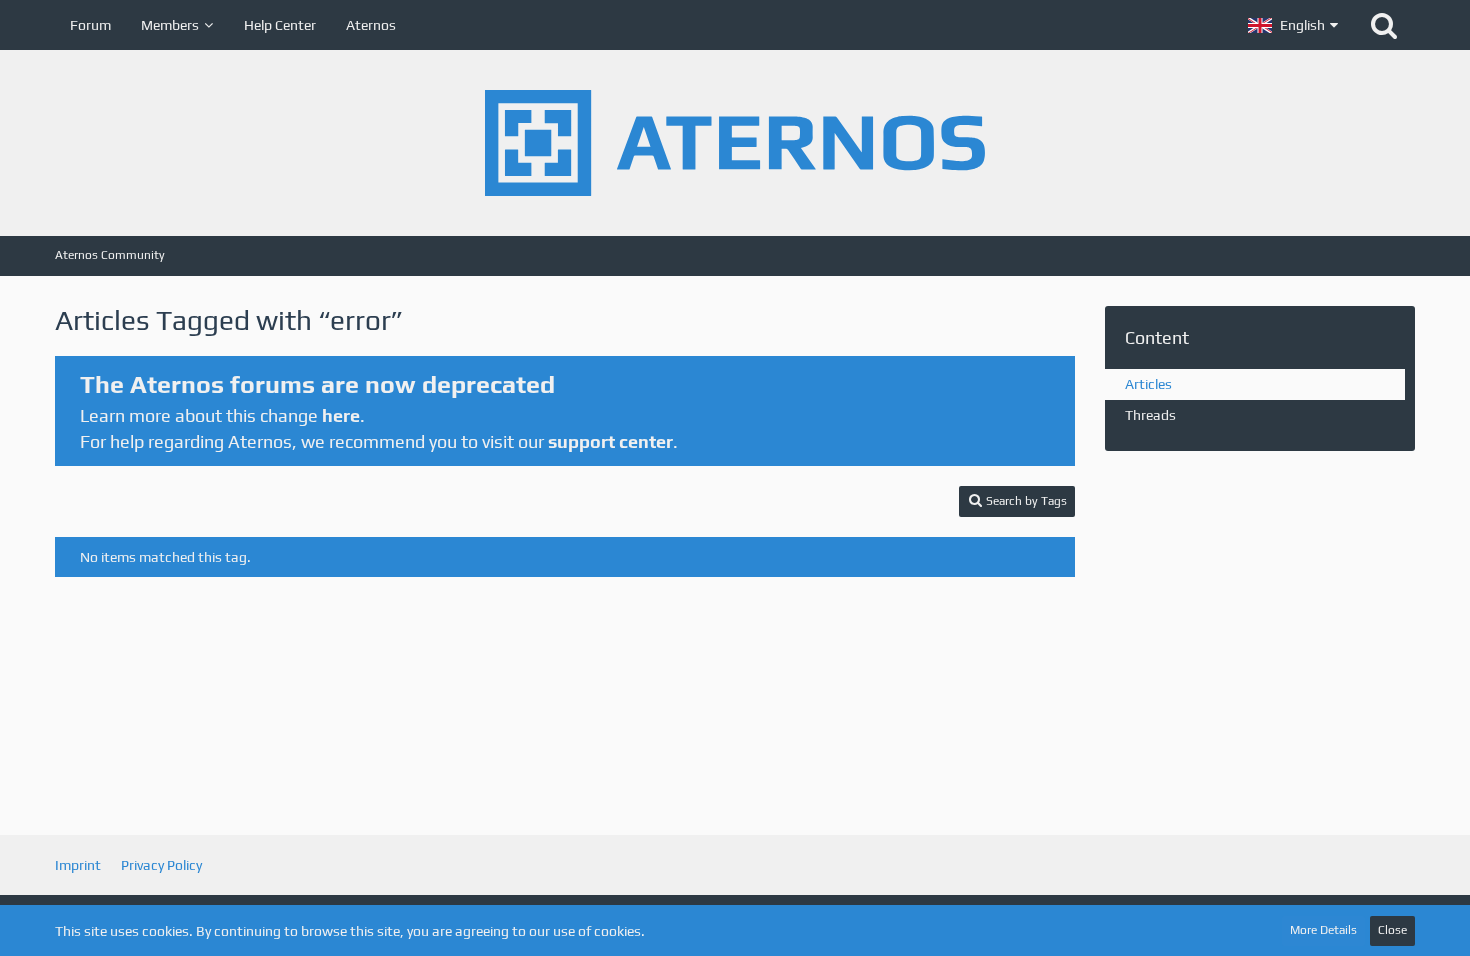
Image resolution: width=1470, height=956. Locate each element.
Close (1392, 930)
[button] (1293, 25)
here (341, 415)
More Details (1323, 930)
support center (610, 441)
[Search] (1384, 25)
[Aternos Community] (735, 143)
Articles (1148, 384)
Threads (1150, 415)
